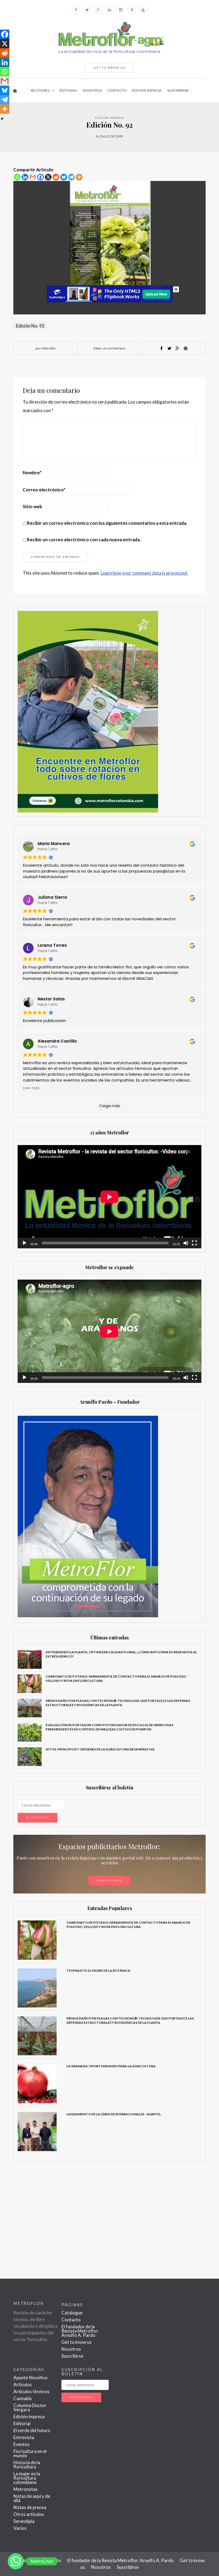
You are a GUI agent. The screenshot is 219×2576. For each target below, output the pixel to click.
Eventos (21, 2444)
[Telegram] (71, 177)
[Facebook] (40, 177)
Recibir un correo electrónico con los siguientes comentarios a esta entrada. (107, 523)
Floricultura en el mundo (30, 2453)
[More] (79, 177)
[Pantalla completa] (194, 1243)
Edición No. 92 (30, 326)
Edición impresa (147, 90)
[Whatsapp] (17, 177)
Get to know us (77, 2342)
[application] (109, 1197)
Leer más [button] (31, 1088)
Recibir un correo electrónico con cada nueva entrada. (84, 540)
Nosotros (92, 90)
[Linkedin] (25, 177)
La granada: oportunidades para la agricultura (111, 2066)
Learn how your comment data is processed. (144, 573)
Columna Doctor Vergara (30, 2407)
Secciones (40, 90)
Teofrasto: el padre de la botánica (98, 1971)
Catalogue (72, 2313)
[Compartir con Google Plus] (178, 348)
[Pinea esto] (186, 348)
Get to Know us (109, 68)
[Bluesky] (64, 177)
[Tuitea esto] (170, 348)
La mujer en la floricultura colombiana (27, 2478)
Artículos (23, 2384)
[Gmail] (33, 177)
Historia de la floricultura (27, 2465)
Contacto (117, 90)
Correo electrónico (44, 490)
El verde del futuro (32, 2430)
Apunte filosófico (30, 2378)
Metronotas (26, 2489)
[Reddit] (56, 177)
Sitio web (32, 506)
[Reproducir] (25, 1243)
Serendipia (24, 2521)
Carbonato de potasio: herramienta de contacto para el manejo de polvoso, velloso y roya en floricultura (128, 1925)
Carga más (109, 1106)
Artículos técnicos (31, 2391)
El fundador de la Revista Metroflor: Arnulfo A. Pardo (80, 2331)
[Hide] (2, 119)
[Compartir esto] (162, 348)
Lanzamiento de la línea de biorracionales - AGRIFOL (114, 2114)
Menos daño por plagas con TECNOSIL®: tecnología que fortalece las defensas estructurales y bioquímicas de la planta (118, 1703)
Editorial (69, 90)
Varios (20, 2528)
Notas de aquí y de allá (32, 2498)
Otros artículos (29, 2514)
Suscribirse (178, 90)
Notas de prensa (30, 2507)
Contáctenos (109, 1881)
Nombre (32, 473)
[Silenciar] (186, 1243)
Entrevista (24, 2437)
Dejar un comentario (109, 348)
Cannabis (23, 2398)
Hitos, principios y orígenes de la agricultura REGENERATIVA (101, 1749)
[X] (48, 177)
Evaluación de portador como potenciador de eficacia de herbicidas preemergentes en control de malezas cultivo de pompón (109, 1727)
